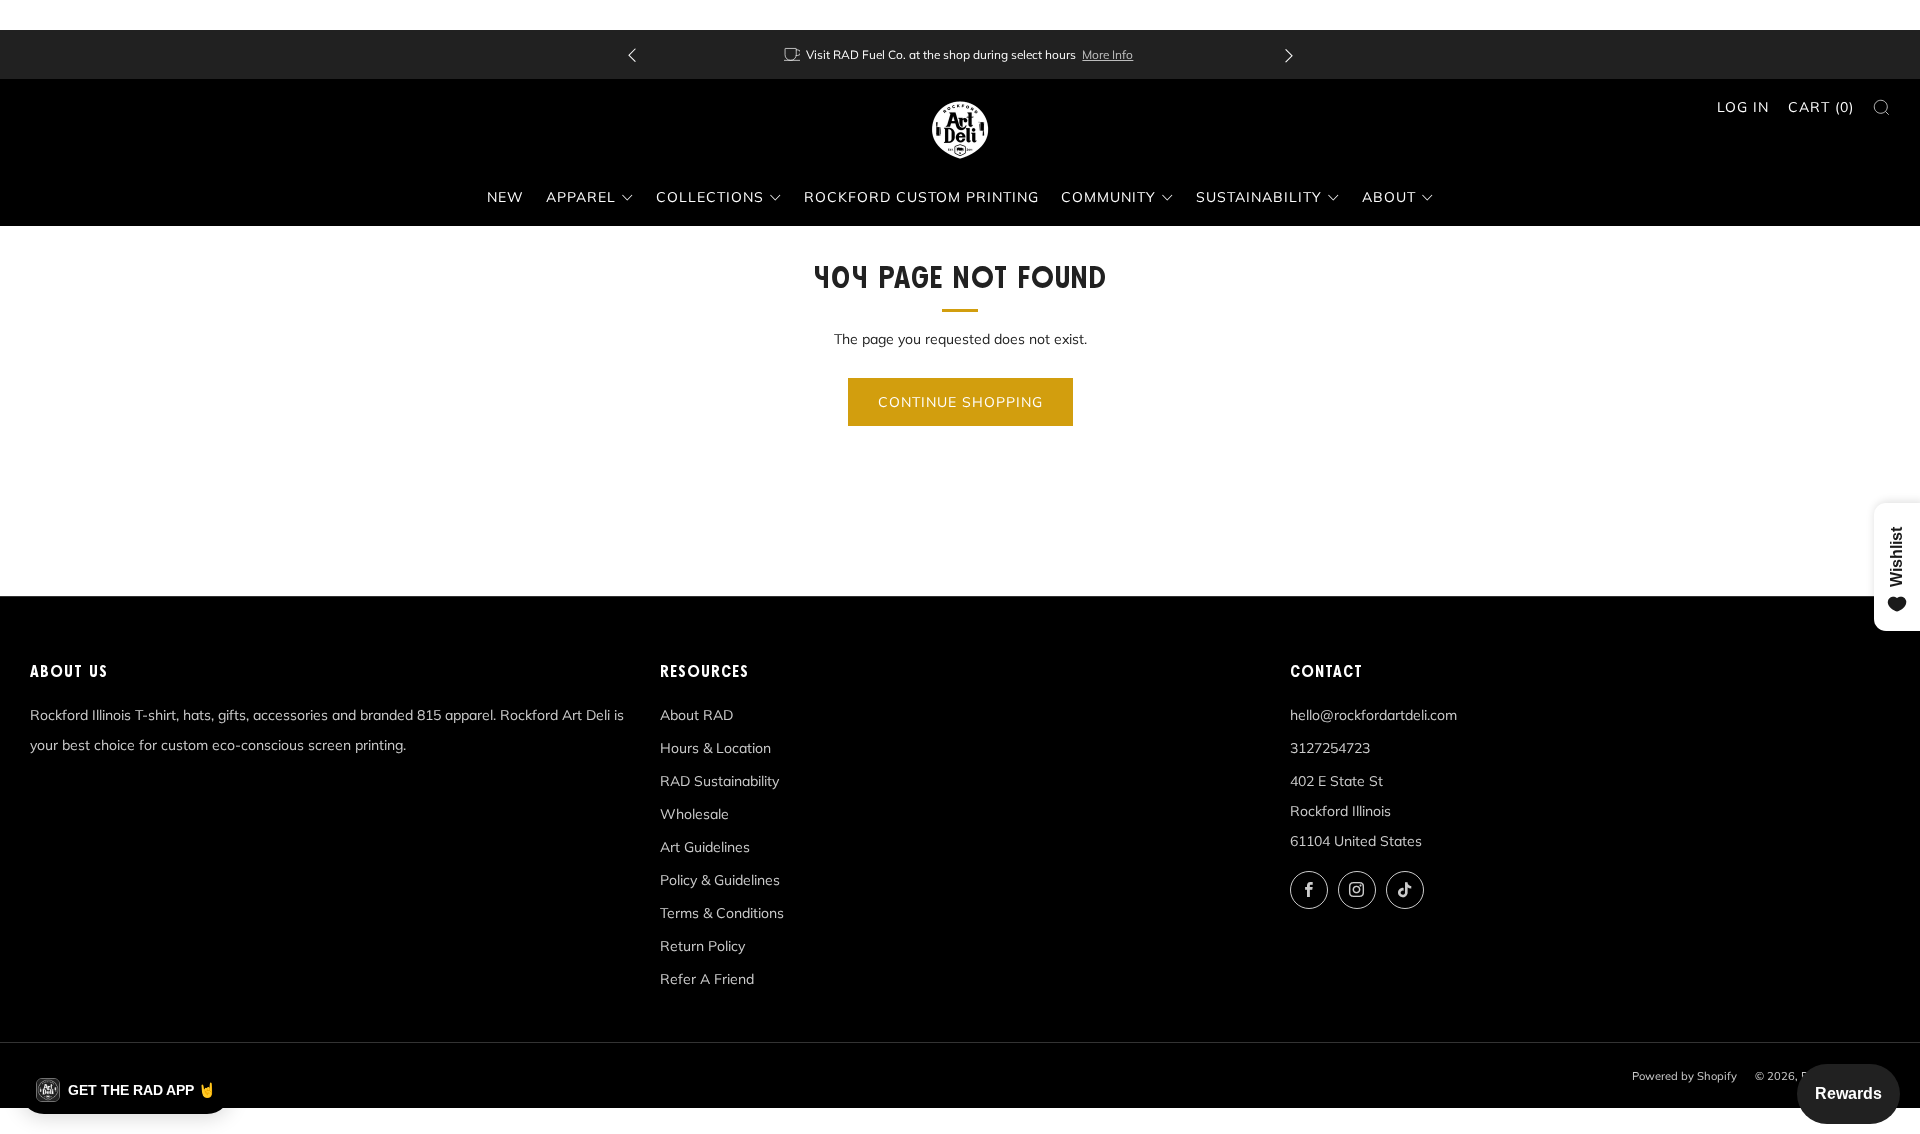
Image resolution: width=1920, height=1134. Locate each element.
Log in (1743, 107)
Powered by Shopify (1684, 1076)
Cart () (1821, 107)
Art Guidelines (705, 847)
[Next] (1289, 54)
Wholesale (694, 814)
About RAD (696, 715)
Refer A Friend (707, 979)
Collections (710, 197)
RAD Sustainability (719, 781)
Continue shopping (960, 402)
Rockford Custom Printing (921, 197)
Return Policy (702, 946)
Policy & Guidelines (720, 880)
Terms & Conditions (722, 913)
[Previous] (632, 54)
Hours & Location (715, 748)
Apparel (581, 197)
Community (1108, 197)
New (505, 197)
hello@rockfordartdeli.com (1373, 715)
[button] (125, 1090)
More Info (1107, 54)
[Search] (1881, 107)
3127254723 (1330, 748)
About (1389, 197)
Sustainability (1259, 197)
